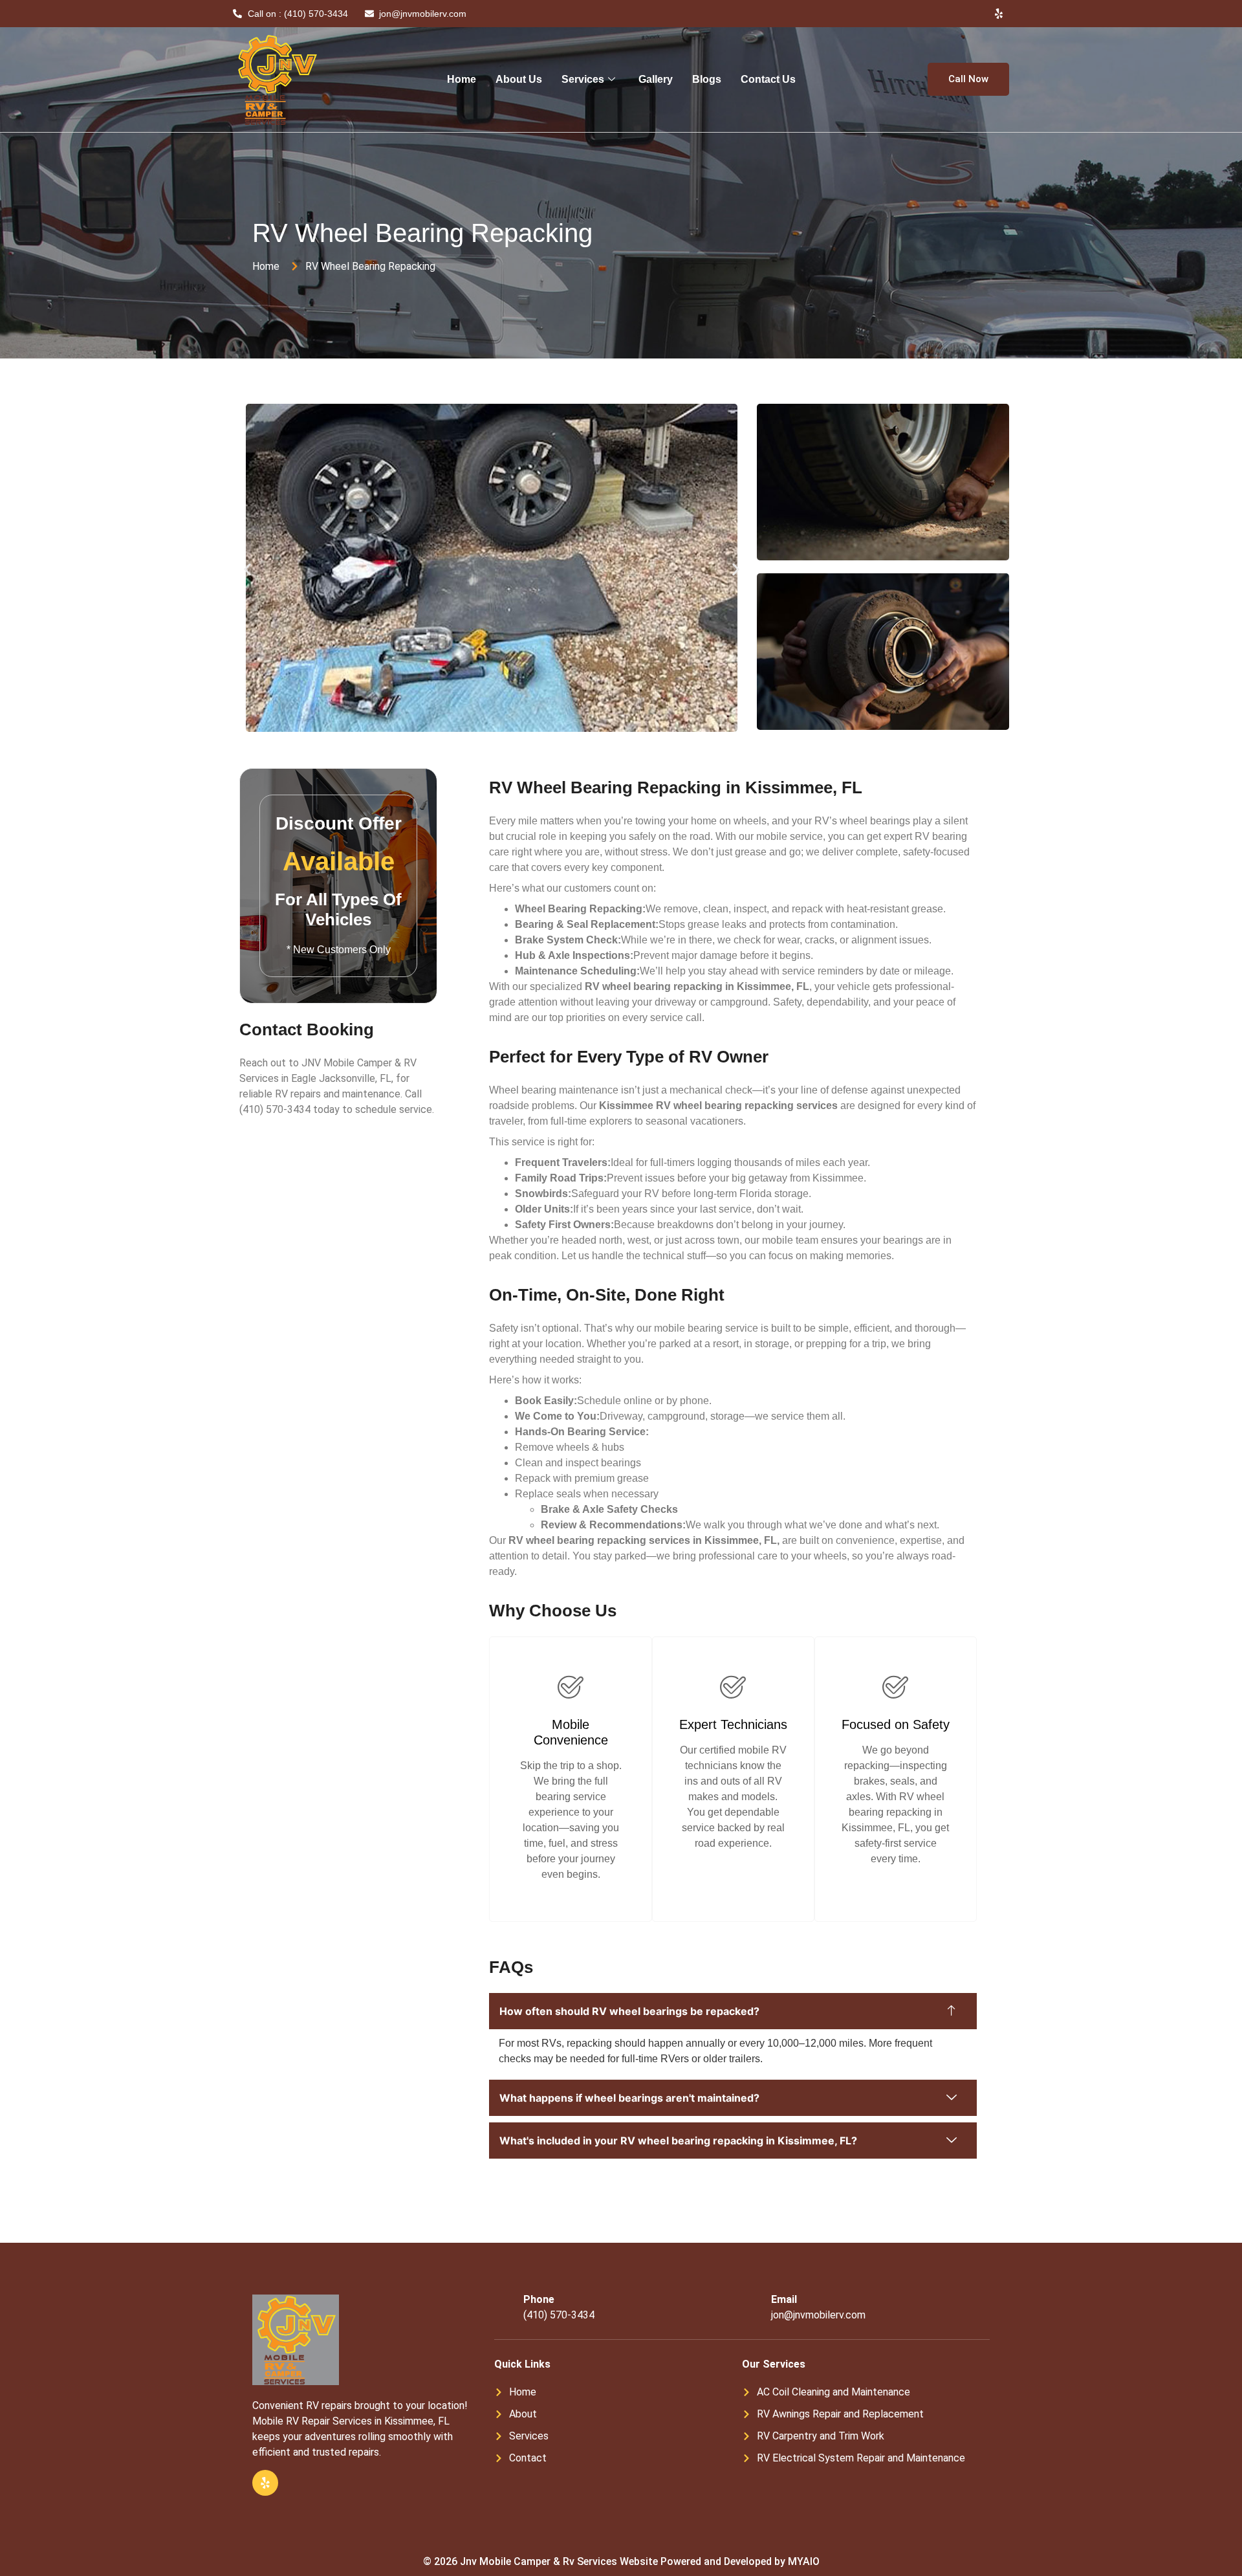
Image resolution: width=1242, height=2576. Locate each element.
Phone (539, 2299)
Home (462, 79)
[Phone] (504, 2307)
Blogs (707, 79)
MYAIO (804, 2561)
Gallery (656, 79)
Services (583, 79)
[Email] (752, 2307)
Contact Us (768, 79)
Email (784, 2299)
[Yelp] (999, 14)
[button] (247, 570)
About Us (519, 79)
